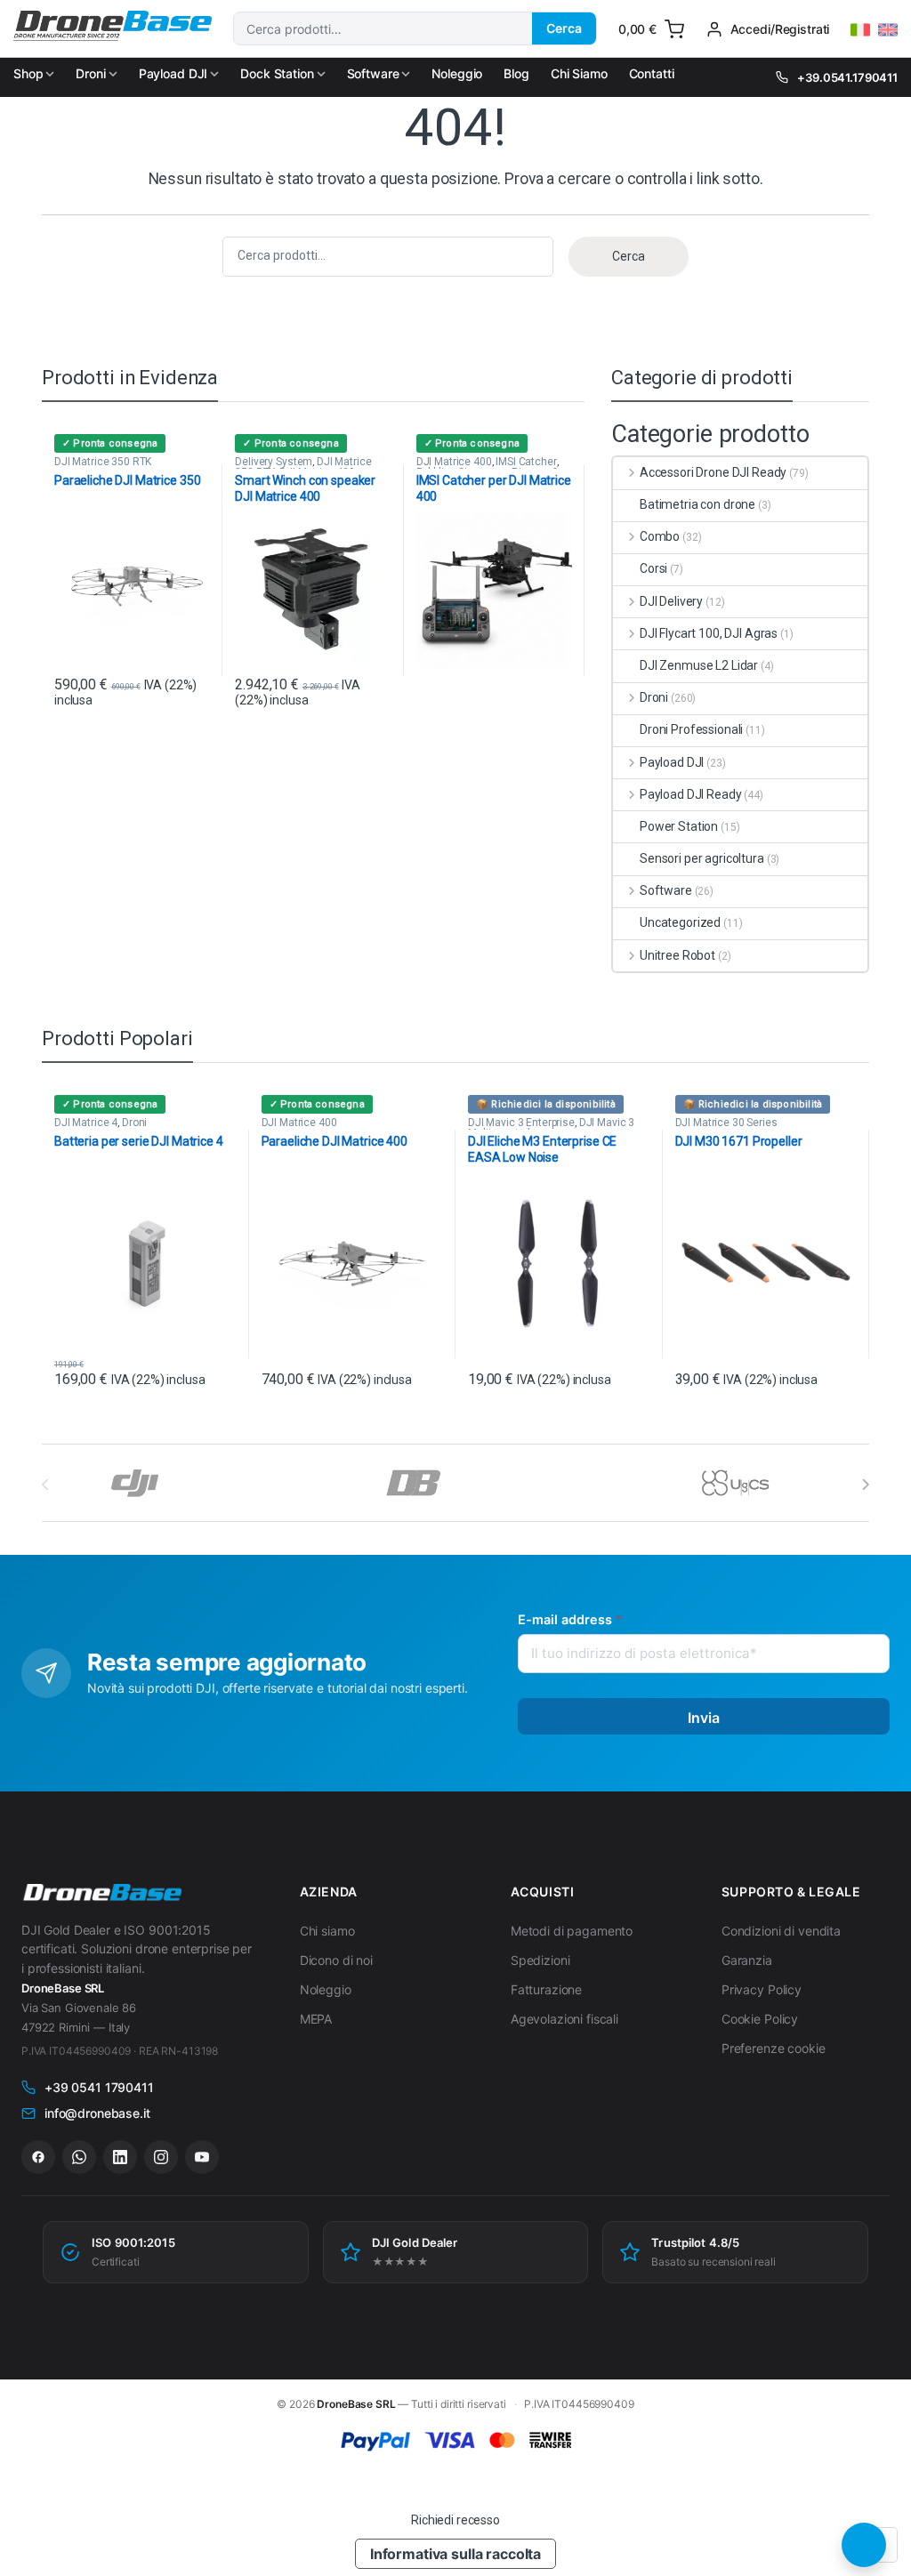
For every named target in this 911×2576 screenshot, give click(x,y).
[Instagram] (161, 2157)
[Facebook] (38, 2157)
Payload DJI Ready (690, 794)
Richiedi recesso (455, 2520)
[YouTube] (202, 2157)
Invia (704, 1718)
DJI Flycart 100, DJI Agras (709, 633)
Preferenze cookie (774, 2048)
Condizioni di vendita (781, 1931)
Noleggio (457, 73)
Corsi (653, 568)
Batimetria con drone (697, 504)
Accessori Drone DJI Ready (713, 472)
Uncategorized (680, 922)
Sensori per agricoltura (702, 858)
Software (373, 73)
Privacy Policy (762, 1989)
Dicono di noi (336, 1960)
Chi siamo (327, 1931)
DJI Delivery (671, 601)
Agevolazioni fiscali (564, 2019)
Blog (516, 73)
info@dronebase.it (97, 2113)
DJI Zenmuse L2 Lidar (699, 665)
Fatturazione (546, 1989)
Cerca (564, 28)
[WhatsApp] (79, 2157)
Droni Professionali (691, 729)
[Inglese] (888, 30)
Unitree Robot (677, 955)
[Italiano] (860, 30)
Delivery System (274, 462)
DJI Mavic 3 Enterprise (521, 1123)
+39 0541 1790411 (99, 2087)
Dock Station (277, 73)
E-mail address (570, 1619)
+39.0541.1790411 (847, 77)
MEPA (316, 2019)
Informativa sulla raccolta (455, 2554)
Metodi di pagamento (572, 1931)
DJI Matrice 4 (86, 1123)
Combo (660, 536)
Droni (90, 73)
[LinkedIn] (120, 2157)
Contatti (652, 73)
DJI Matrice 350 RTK (103, 462)
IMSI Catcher (526, 462)
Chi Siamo (579, 73)
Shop (28, 73)
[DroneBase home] (101, 1893)
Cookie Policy (760, 2019)
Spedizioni (540, 1960)
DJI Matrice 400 (454, 462)
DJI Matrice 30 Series (726, 1123)
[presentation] (865, 1485)
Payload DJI (173, 73)
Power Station (679, 826)
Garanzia (747, 1960)
